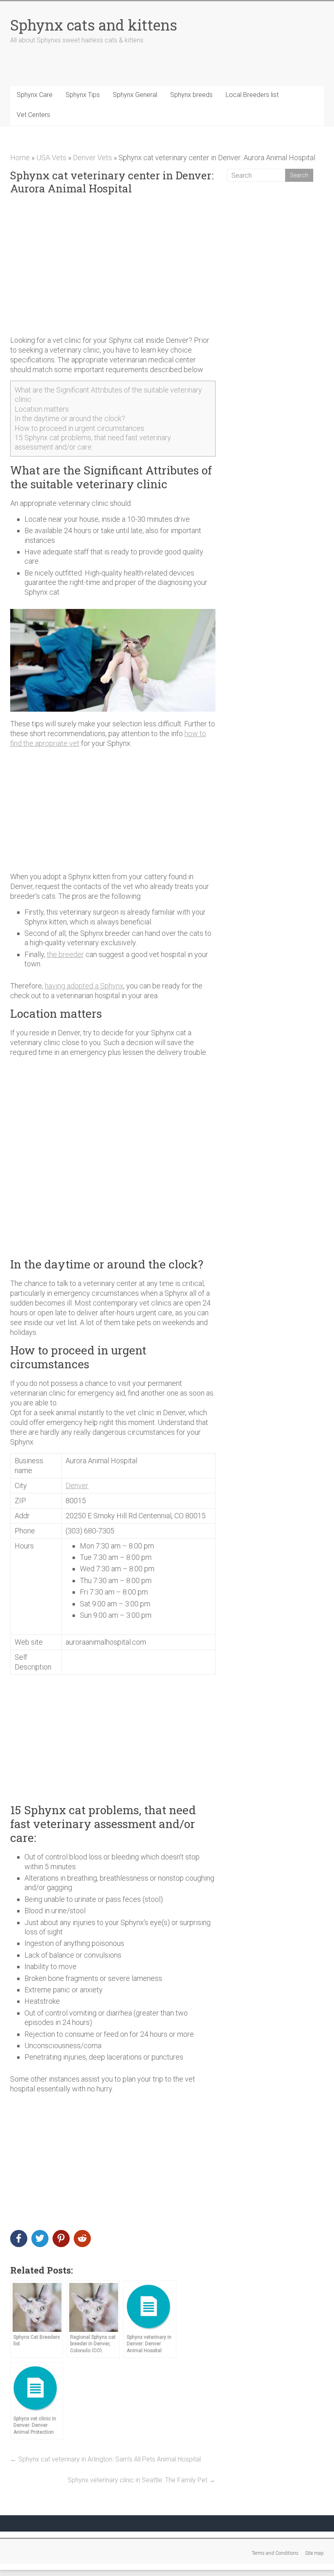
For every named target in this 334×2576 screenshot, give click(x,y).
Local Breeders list (252, 95)
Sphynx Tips (83, 95)
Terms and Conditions (275, 2553)
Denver (77, 1485)
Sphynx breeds (191, 95)
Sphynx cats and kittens (94, 25)
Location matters (42, 409)
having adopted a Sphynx (84, 986)
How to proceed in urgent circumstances (79, 428)
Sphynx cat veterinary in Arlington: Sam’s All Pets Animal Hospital (105, 2459)
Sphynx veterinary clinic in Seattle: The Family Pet (142, 2480)
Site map (314, 2553)
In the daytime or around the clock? (70, 418)
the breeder (65, 954)
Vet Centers (33, 115)
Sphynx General (135, 95)
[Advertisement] (113, 265)
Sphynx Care (35, 95)
